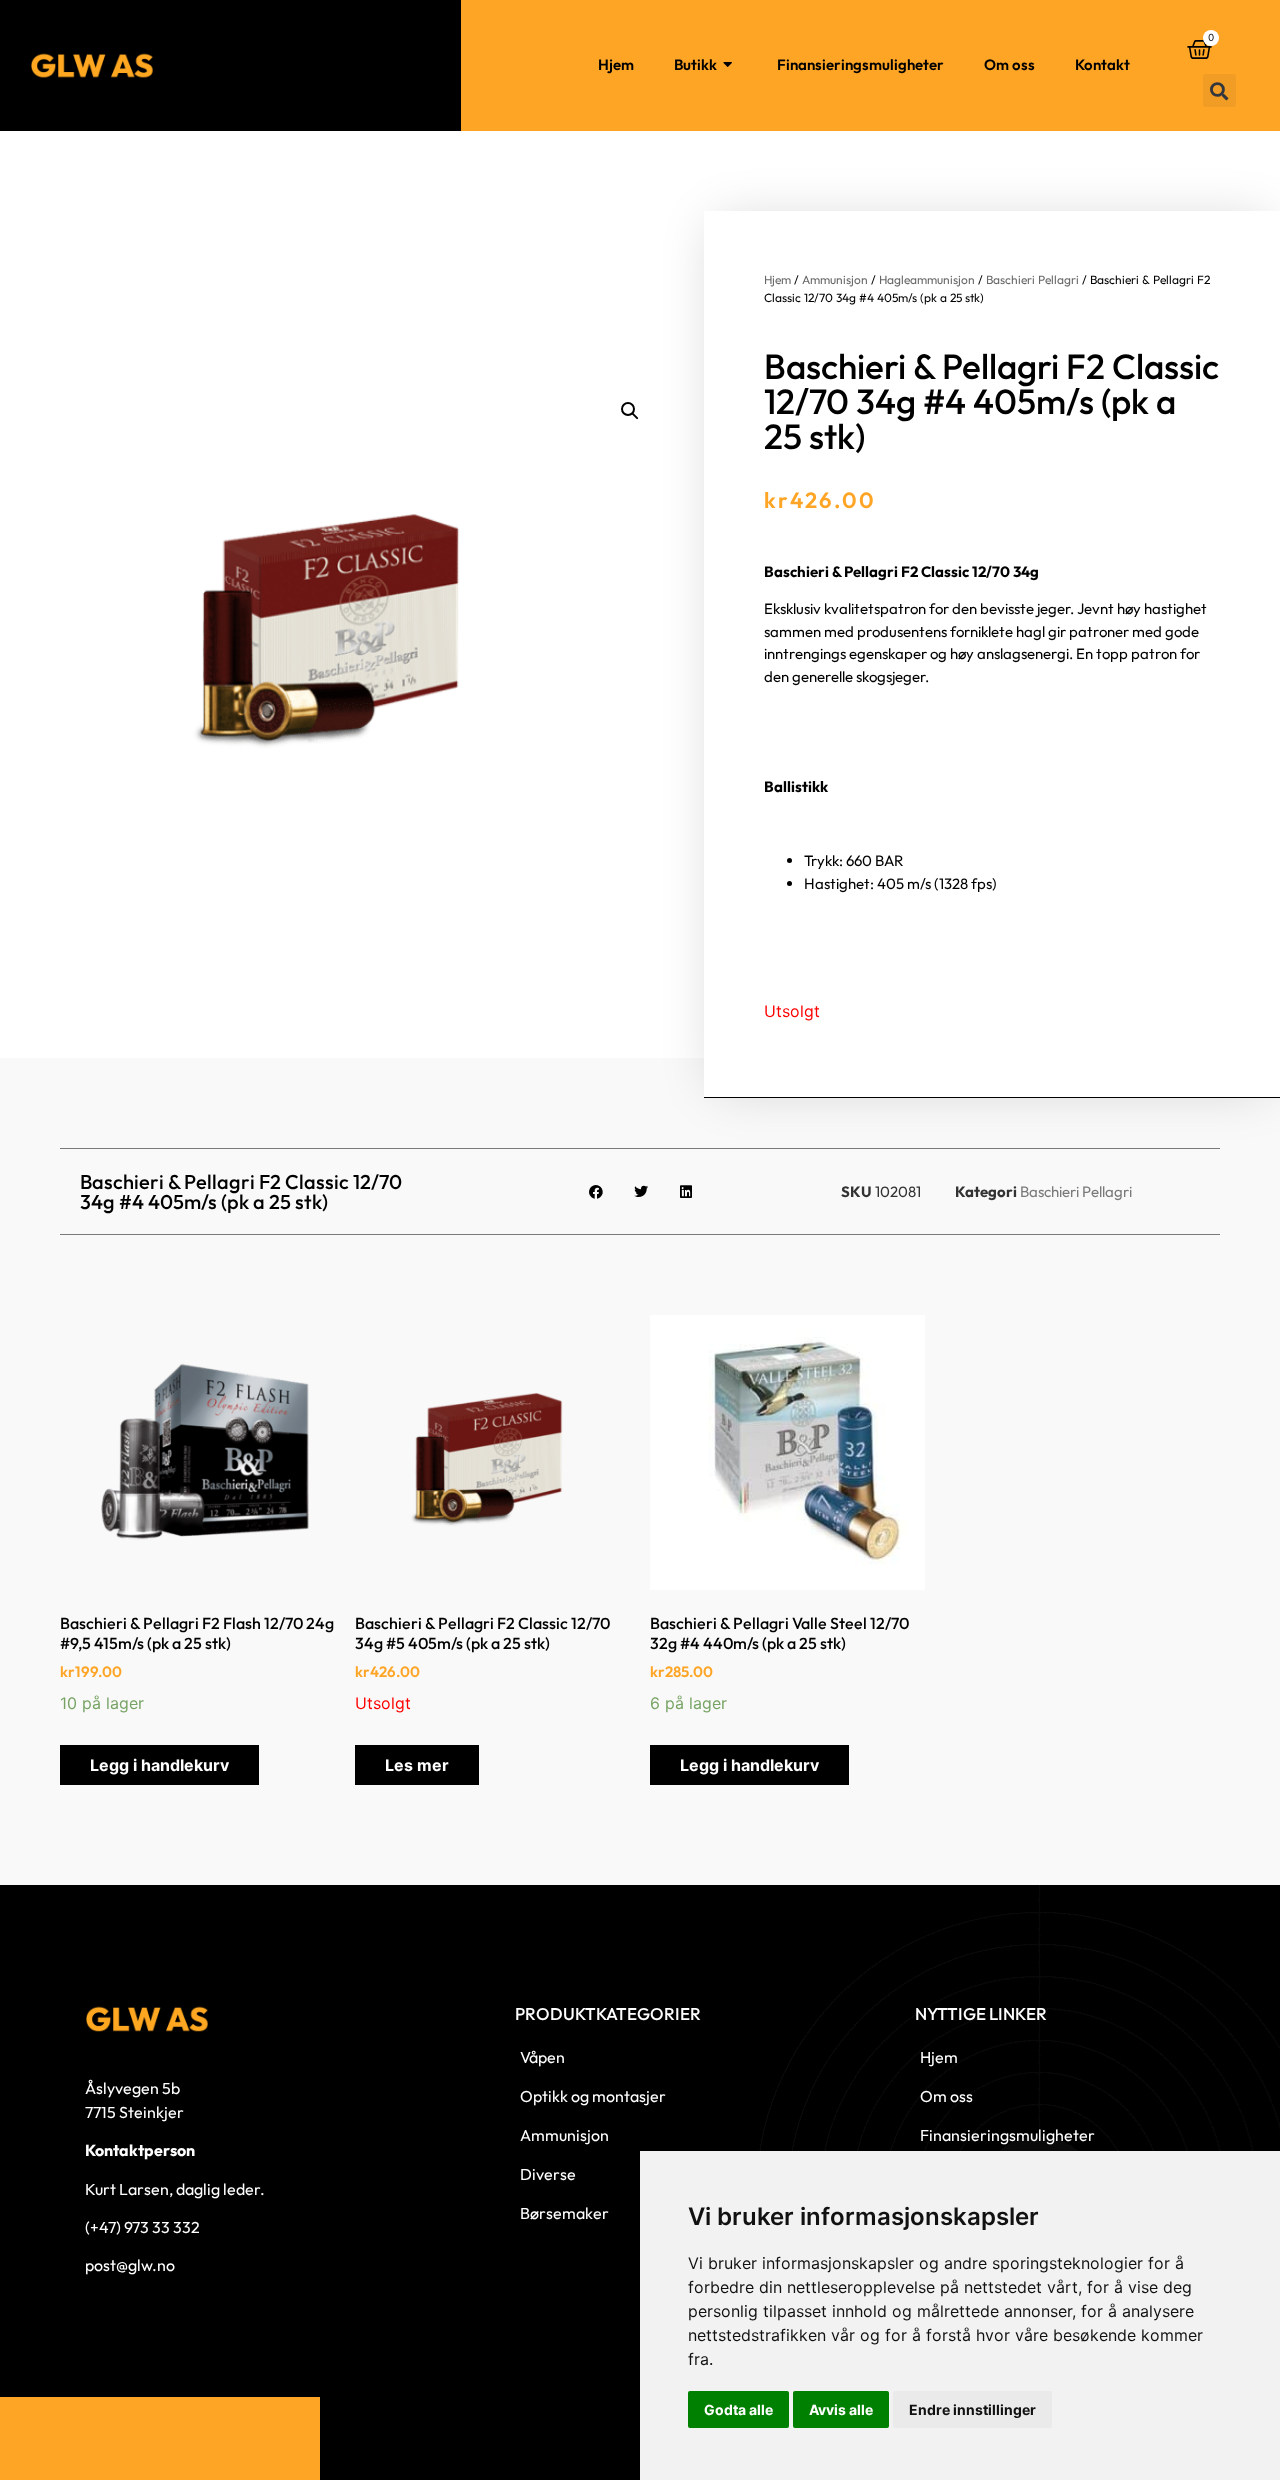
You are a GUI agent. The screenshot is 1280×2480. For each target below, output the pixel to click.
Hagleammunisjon (927, 279)
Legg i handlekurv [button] (159, 1765)
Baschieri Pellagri (1032, 279)
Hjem (616, 64)
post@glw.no (130, 2265)
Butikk (695, 64)
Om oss (1009, 64)
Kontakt (1102, 64)
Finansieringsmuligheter (860, 64)
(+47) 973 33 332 (142, 2227)
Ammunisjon (835, 279)
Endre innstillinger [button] (972, 2409)
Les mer (417, 1765)
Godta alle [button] (738, 2409)
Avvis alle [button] (841, 2409)
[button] (1219, 90)
